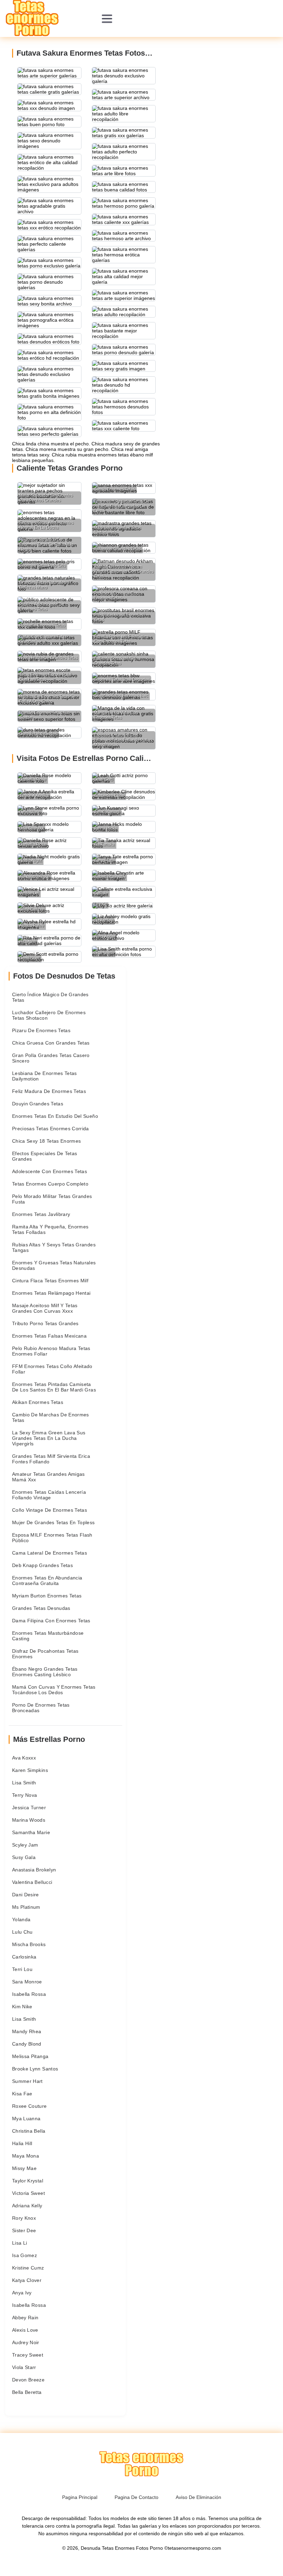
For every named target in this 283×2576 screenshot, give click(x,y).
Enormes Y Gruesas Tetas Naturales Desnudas (54, 1265)
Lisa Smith (24, 1783)
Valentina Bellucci (32, 1882)
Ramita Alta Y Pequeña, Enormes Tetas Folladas (50, 1229)
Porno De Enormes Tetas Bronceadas (41, 1708)
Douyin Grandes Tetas (38, 1104)
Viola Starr (24, 2367)
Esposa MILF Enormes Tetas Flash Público (52, 1538)
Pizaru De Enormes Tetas (41, 1030)
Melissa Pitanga (30, 2056)
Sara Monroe (27, 1982)
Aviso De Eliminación (198, 2497)
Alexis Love (25, 2330)
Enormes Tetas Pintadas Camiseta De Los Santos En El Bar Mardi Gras (54, 1387)
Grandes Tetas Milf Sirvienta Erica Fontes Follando (51, 1459)
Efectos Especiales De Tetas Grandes (45, 1156)
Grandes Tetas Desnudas (41, 1608)
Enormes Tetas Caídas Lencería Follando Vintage (49, 1495)
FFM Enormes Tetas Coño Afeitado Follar (52, 1369)
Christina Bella (29, 2131)
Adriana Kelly (27, 2206)
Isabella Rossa (29, 1994)
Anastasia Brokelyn (34, 1870)
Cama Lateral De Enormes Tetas (50, 1553)
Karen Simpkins (30, 1770)
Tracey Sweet (28, 2355)
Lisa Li (19, 2243)
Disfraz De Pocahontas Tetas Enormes (45, 1654)
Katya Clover (27, 2280)
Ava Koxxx (24, 1758)
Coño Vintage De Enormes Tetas (50, 1510)
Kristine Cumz (28, 2268)
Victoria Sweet (28, 2193)
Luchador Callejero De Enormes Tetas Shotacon (49, 1015)
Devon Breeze (28, 2380)
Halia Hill (22, 2143)
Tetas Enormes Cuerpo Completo (50, 1184)
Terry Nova (25, 1795)
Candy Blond (27, 2044)
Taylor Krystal (28, 2181)
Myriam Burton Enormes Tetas (47, 1596)
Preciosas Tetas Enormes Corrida (51, 1129)
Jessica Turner (29, 1808)
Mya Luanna (26, 2119)
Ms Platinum (26, 1907)
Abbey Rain (25, 2318)
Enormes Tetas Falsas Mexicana (49, 1336)
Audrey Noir (26, 2342)
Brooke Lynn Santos (35, 2069)
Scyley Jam (25, 1845)
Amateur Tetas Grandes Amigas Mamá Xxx (48, 1477)
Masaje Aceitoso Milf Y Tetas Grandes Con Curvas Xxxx (45, 1308)
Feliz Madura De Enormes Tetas (49, 1091)
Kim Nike (22, 2007)
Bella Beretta (27, 2392)
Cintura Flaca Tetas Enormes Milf (50, 1281)
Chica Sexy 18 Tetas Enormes (46, 1141)
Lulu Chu (22, 1932)
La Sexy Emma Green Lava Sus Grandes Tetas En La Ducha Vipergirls (49, 1438)
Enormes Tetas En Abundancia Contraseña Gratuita (47, 1580)
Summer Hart (27, 2081)
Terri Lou (22, 1969)
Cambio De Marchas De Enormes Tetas (51, 1417)
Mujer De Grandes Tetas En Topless (53, 1522)
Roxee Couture (30, 2106)
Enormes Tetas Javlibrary (41, 1214)
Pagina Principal (80, 2497)
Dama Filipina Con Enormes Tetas (51, 1621)
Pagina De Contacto (136, 2497)
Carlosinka (24, 1957)
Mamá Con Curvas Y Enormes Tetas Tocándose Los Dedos (54, 1690)
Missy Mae (24, 2168)
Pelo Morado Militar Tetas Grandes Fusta (52, 1199)
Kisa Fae (22, 2094)
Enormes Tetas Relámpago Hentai (51, 1293)
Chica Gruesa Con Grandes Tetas (51, 1043)
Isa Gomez (25, 2255)
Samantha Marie (31, 1832)
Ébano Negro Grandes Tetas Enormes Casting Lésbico (45, 1672)
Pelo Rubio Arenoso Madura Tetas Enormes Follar (51, 1351)
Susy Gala (24, 1857)
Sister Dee (24, 2230)
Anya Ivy (22, 2293)
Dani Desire (26, 1895)
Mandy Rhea (27, 2031)
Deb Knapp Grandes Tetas (42, 1565)
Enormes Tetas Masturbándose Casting (48, 1636)
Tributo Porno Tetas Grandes (45, 1323)
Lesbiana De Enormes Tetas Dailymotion (45, 1076)
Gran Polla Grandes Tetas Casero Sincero (51, 1058)
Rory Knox (24, 2218)
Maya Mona (26, 2156)
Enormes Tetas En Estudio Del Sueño (55, 1116)
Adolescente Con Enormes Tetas (50, 1171)
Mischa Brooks (29, 1944)
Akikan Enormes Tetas (38, 1402)
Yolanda (21, 1919)
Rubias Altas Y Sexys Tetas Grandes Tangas (54, 1247)
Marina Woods (29, 1820)
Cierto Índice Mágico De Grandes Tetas (50, 997)
